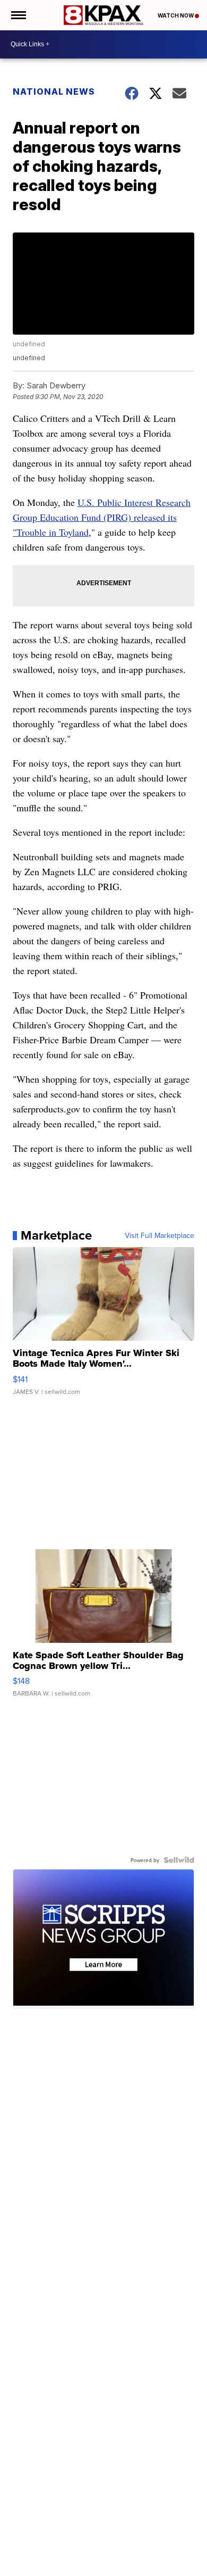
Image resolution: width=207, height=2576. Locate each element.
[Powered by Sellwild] (179, 1860)
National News (54, 92)
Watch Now (176, 15)
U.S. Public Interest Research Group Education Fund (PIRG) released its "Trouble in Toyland (102, 517)
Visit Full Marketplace (159, 1235)
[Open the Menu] (18, 15)
